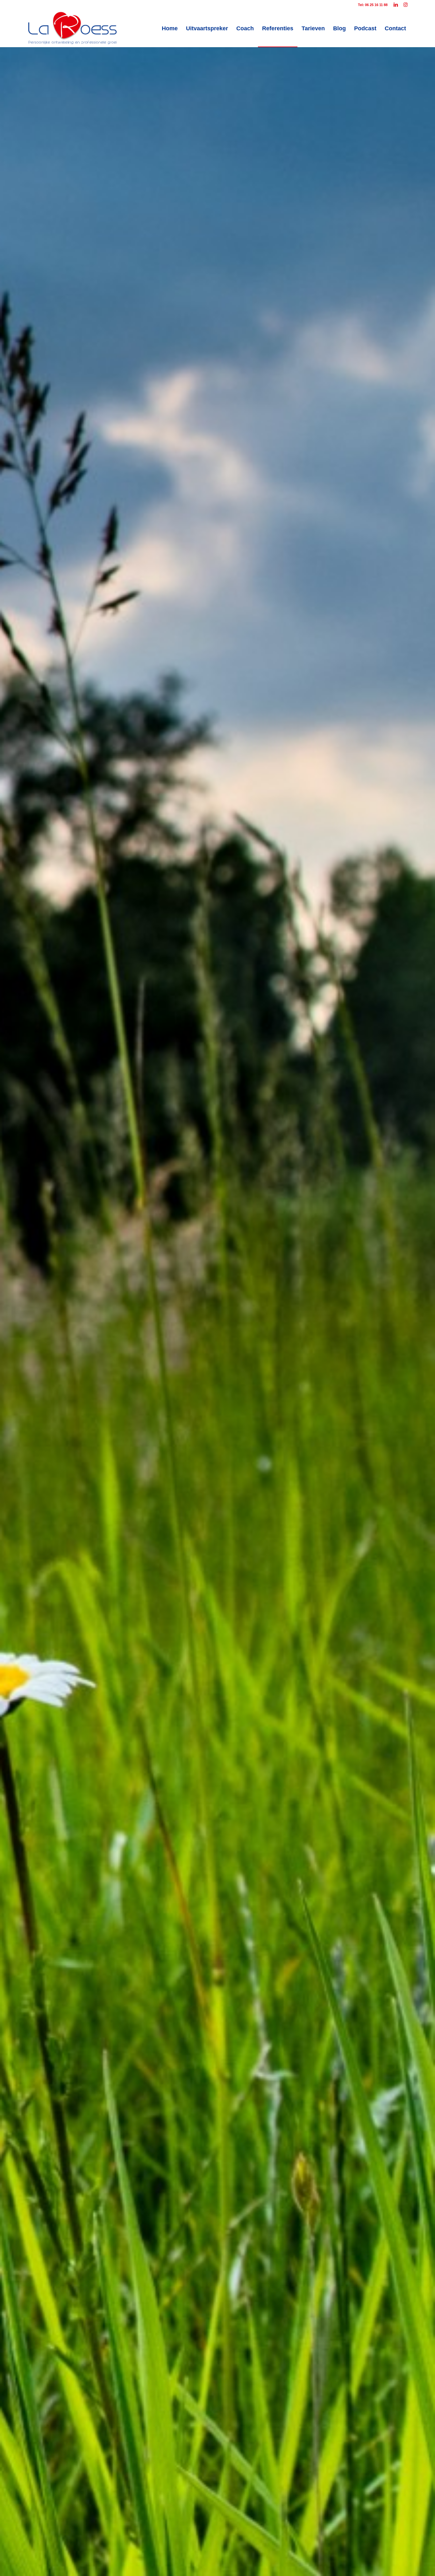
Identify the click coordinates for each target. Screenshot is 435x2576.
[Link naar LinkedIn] (396, 5)
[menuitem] (170, 28)
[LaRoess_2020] (72, 28)
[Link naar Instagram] (405, 5)
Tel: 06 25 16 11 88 (373, 5)
